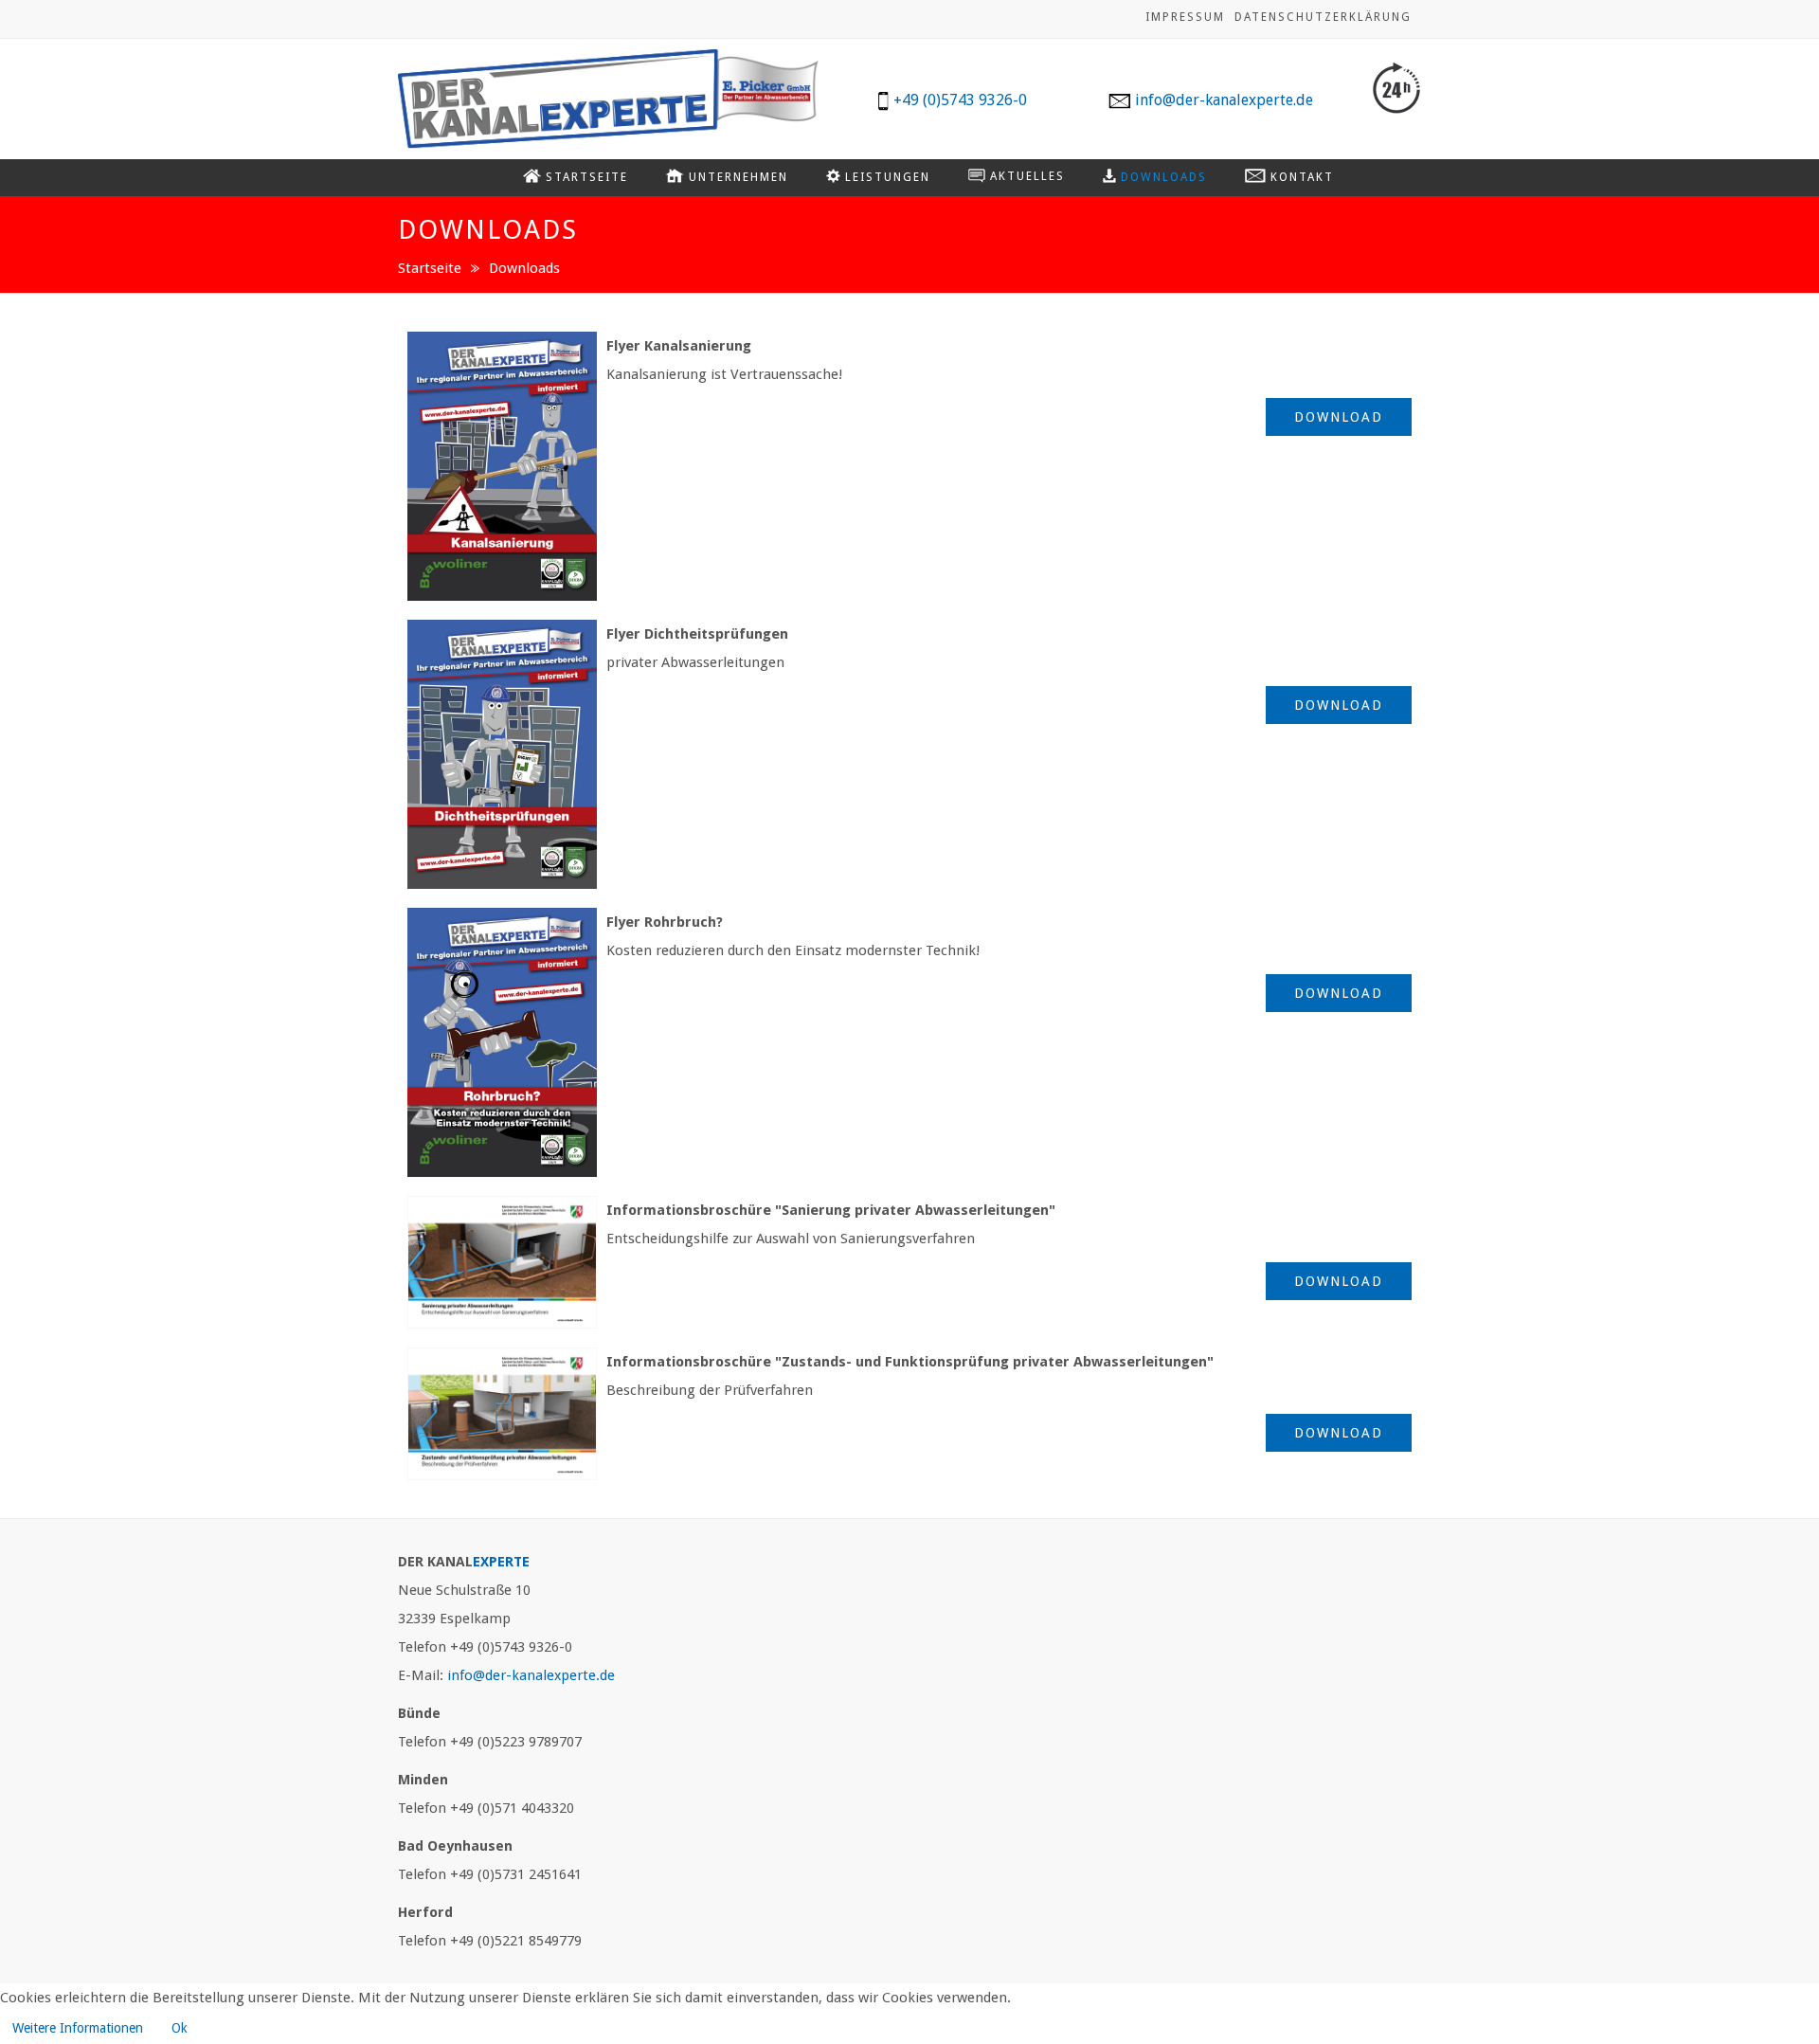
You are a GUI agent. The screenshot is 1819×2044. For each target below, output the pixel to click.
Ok (180, 2028)
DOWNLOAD (1339, 417)
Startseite (430, 268)
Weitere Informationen (78, 2028)
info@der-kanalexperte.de (531, 1675)
